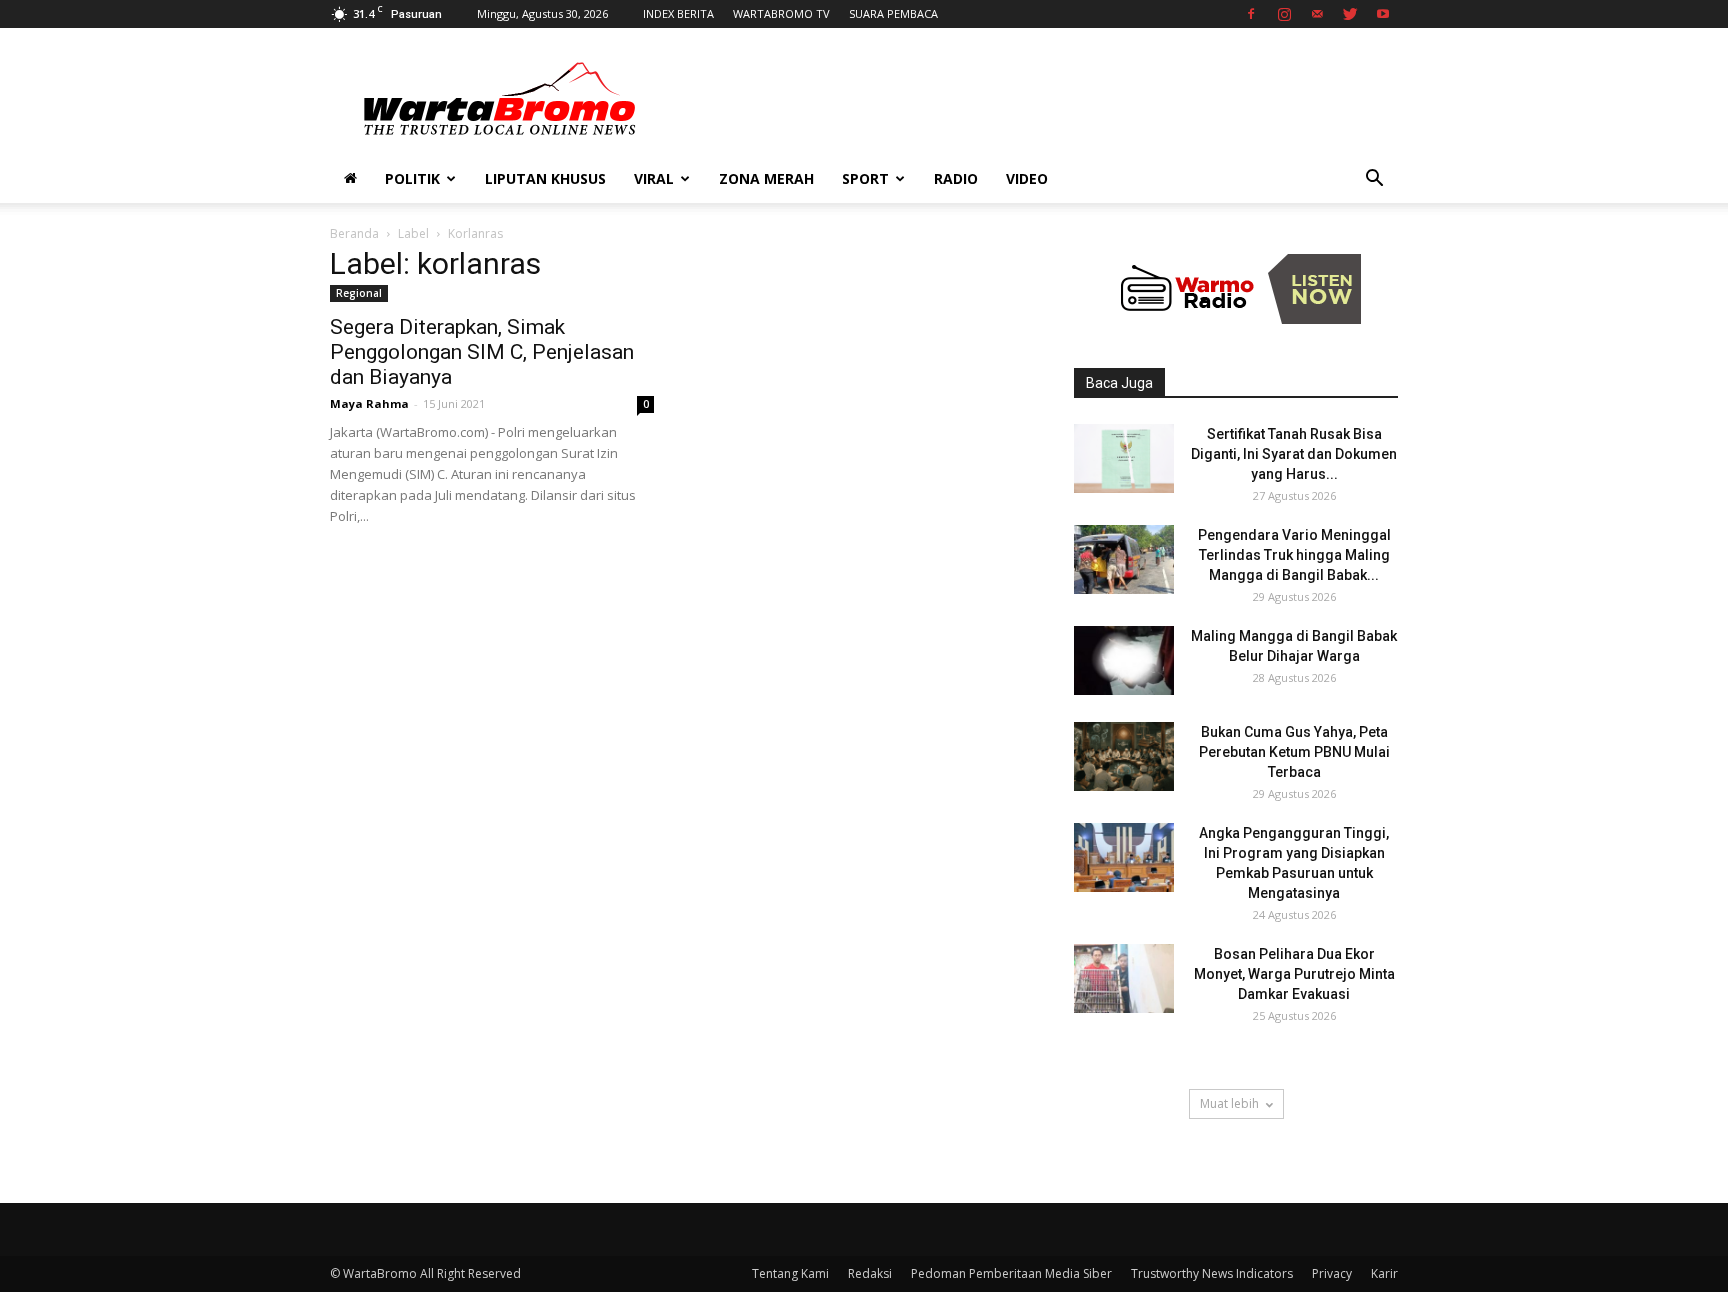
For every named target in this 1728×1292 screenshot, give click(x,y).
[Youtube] (1383, 14)
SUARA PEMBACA (893, 13)
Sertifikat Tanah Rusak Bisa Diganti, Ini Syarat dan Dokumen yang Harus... (1294, 454)
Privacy (1332, 1273)
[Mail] (1317, 14)
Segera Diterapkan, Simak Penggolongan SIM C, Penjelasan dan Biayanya (482, 352)
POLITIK (412, 178)
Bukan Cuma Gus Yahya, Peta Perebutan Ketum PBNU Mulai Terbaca (1294, 752)
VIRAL (654, 178)
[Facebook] (1251, 14)
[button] (1374, 180)
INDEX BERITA (678, 13)
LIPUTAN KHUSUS (545, 178)
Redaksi (870, 1273)
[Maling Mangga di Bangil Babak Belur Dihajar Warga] (1124, 660)
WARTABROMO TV (781, 13)
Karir (1384, 1273)
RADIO (956, 178)
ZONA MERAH (766, 178)
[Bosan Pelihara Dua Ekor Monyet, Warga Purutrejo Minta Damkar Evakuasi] (1124, 978)
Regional (359, 293)
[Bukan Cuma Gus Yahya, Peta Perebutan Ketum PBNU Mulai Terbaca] (1124, 756)
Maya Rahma (369, 403)
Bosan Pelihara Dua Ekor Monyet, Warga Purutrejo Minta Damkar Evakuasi (1294, 974)
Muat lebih (1229, 1103)
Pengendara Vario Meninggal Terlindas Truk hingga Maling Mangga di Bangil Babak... (1294, 555)
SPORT (865, 178)
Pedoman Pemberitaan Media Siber (1011, 1273)
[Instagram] (1284, 14)
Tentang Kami (790, 1273)
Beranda (354, 233)
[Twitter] (1350, 14)
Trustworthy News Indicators (1212, 1273)
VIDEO (1027, 178)
